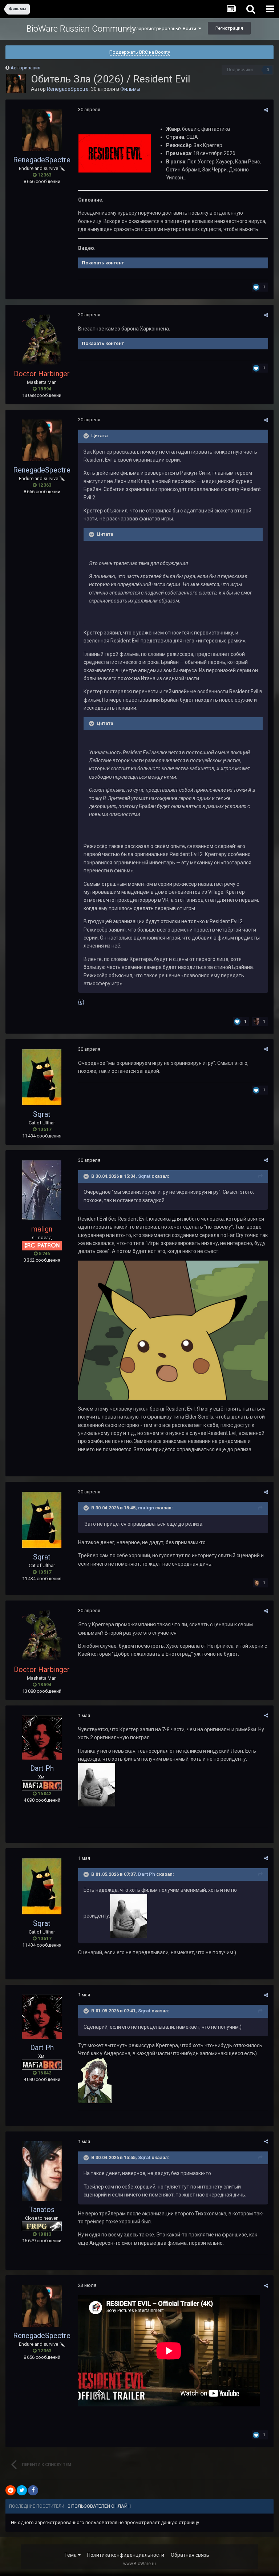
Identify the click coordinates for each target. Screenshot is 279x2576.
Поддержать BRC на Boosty (140, 52)
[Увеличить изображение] (115, 153)
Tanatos (42, 2210)
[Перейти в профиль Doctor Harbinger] (42, 340)
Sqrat (42, 1114)
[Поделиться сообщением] (266, 110)
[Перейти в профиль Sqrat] (42, 1077)
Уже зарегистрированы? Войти (162, 29)
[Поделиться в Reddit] (11, 2490)
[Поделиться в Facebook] (33, 2490)
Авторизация (25, 68)
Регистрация (229, 28)
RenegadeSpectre (68, 89)
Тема (71, 2555)
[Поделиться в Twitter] (22, 2490)
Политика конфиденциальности (126, 2555)
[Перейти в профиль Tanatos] (42, 2171)
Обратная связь (190, 2555)
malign (146, 1508)
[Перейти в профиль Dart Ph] (42, 1737)
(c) (81, 1002)
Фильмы (130, 89)
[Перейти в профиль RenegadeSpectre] (16, 84)
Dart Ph (42, 1768)
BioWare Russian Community (81, 29)
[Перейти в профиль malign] (42, 1190)
